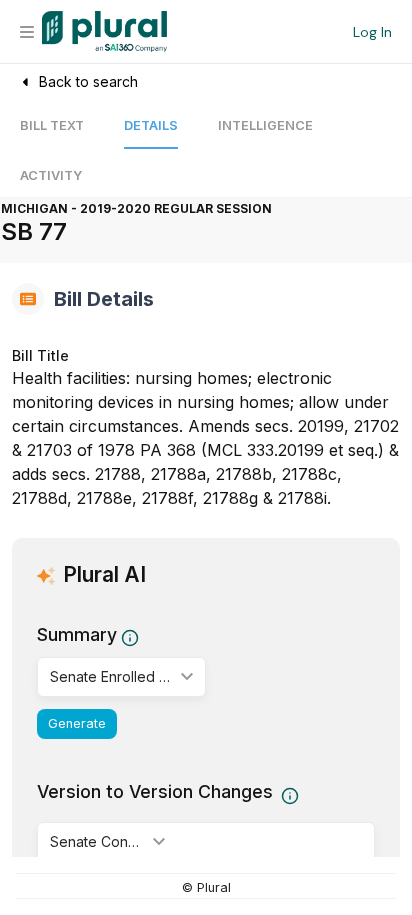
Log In (372, 32)
